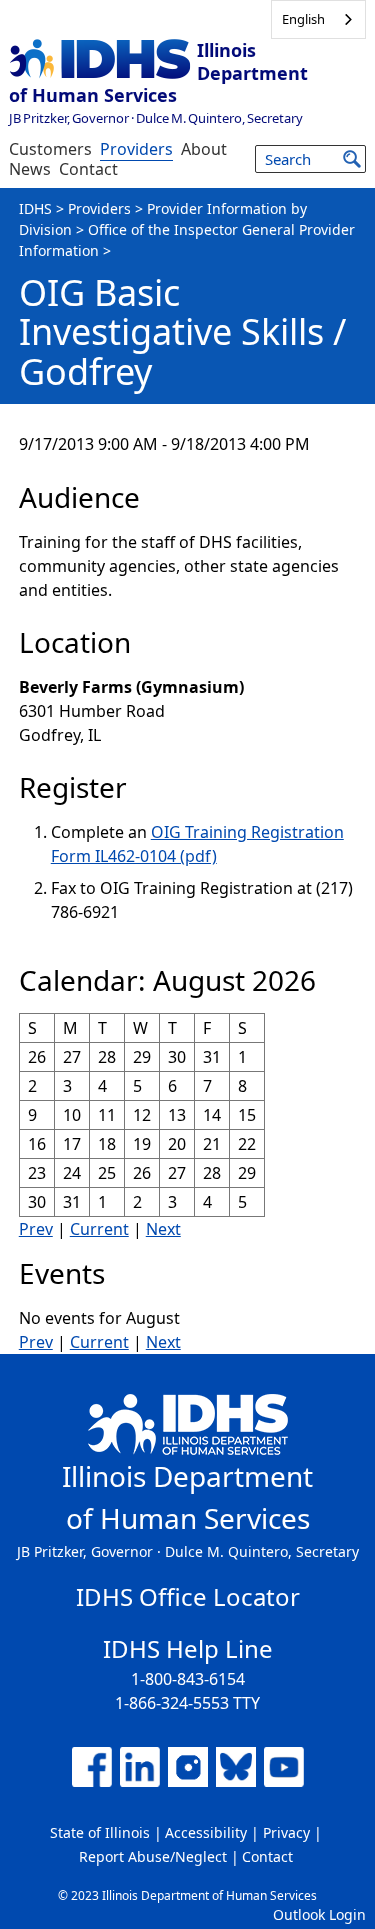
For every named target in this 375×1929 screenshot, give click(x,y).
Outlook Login (319, 1914)
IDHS (35, 208)
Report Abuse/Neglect (153, 1856)
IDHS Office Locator (188, 1596)
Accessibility (206, 1832)
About (204, 149)
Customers (50, 149)
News (30, 169)
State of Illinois (100, 1832)
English (303, 19)
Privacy (286, 1832)
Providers (136, 149)
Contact (88, 169)
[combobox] (318, 19)
